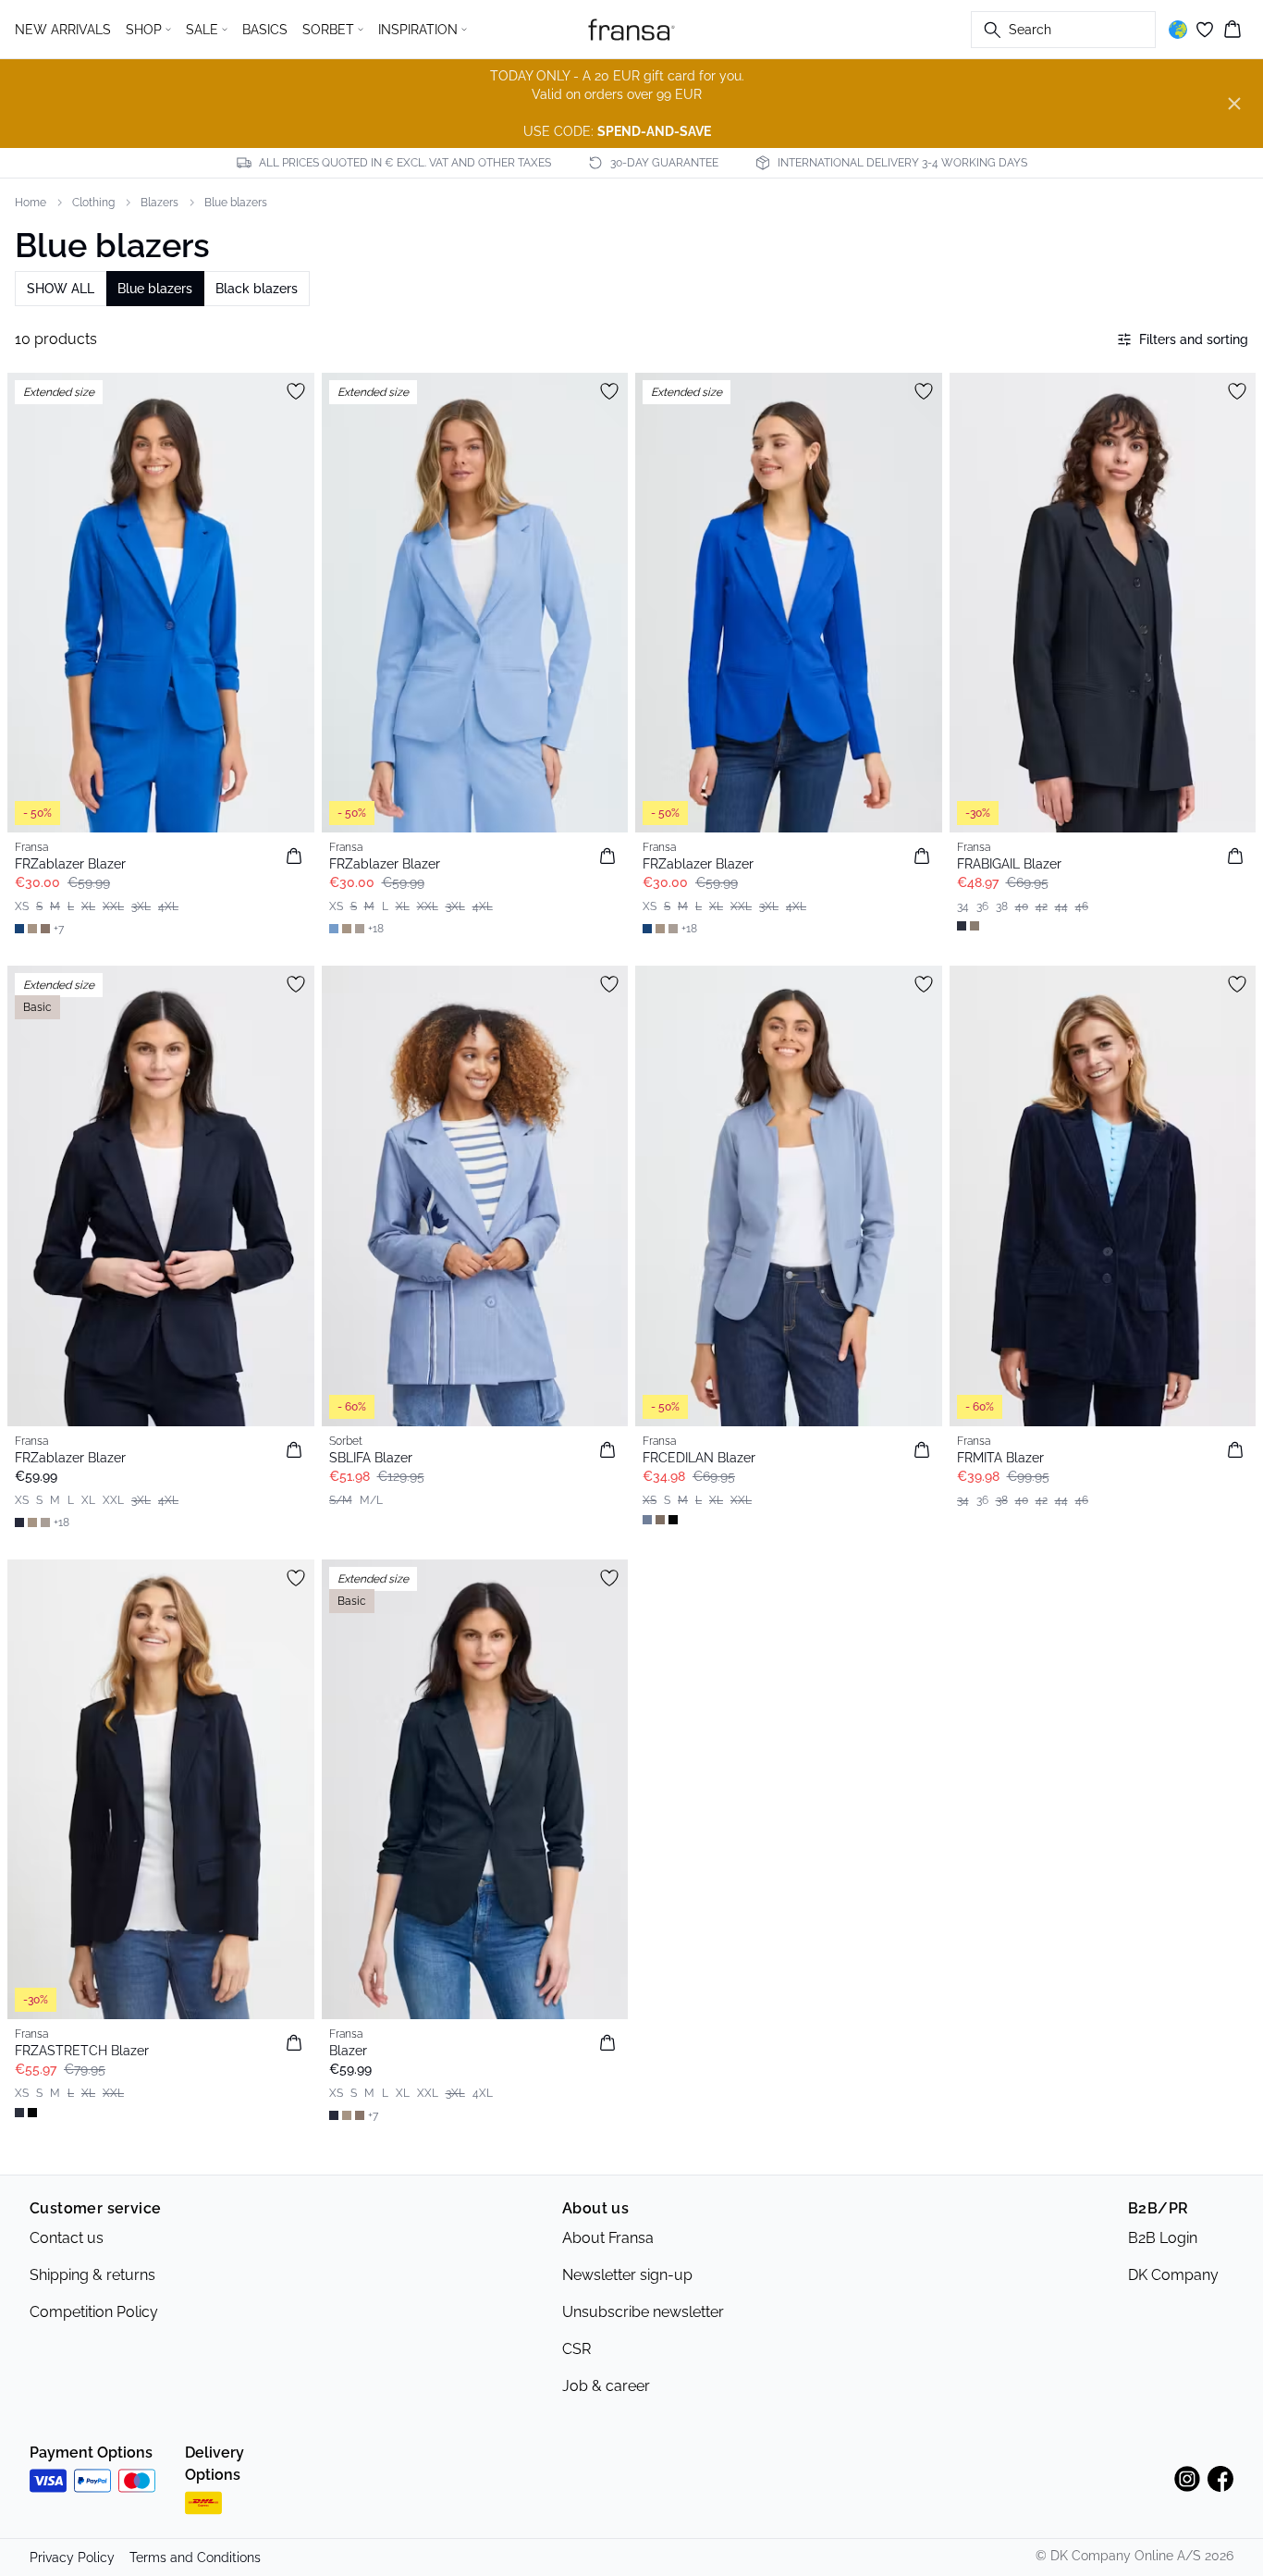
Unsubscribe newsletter (643, 2312)
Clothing (93, 203)
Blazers (159, 203)
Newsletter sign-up (627, 2275)
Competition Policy (94, 2312)
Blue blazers (236, 203)
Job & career (606, 2386)
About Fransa (608, 2238)
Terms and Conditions (195, 2558)
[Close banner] (1234, 104)
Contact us (67, 2238)
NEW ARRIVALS (63, 30)
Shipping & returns (92, 2275)
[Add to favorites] (296, 391)
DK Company (1173, 2275)
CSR (576, 2349)
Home (31, 203)
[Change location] (1178, 30)
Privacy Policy (72, 2558)
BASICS (265, 30)
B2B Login (1163, 2238)
